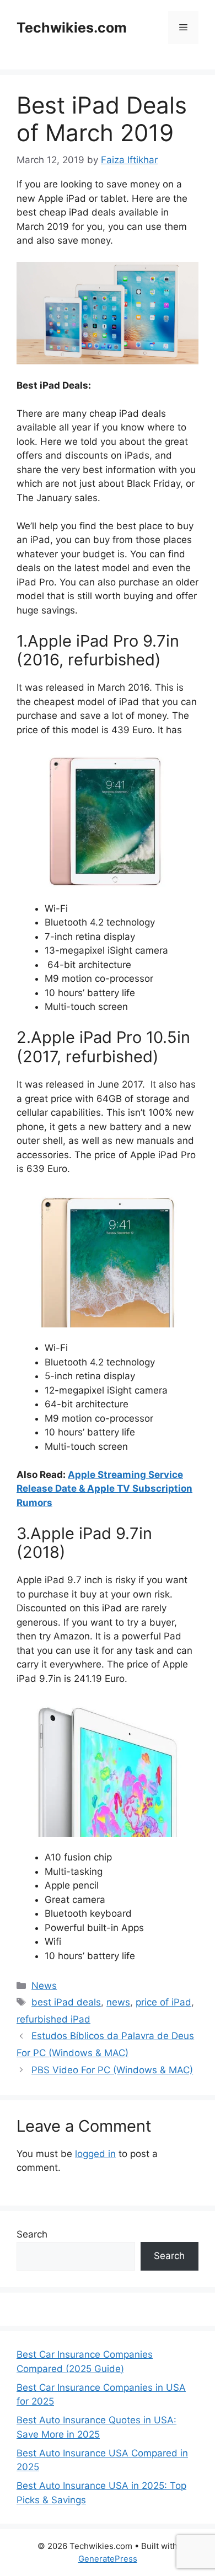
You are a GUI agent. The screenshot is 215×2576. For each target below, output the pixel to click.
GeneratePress (108, 2559)
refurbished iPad (53, 2019)
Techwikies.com (72, 28)
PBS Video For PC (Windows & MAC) (112, 2070)
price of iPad (163, 2002)
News (44, 1986)
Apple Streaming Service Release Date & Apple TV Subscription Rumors (104, 1489)
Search (32, 2234)
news (118, 2002)
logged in (95, 2154)
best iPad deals (66, 2002)
